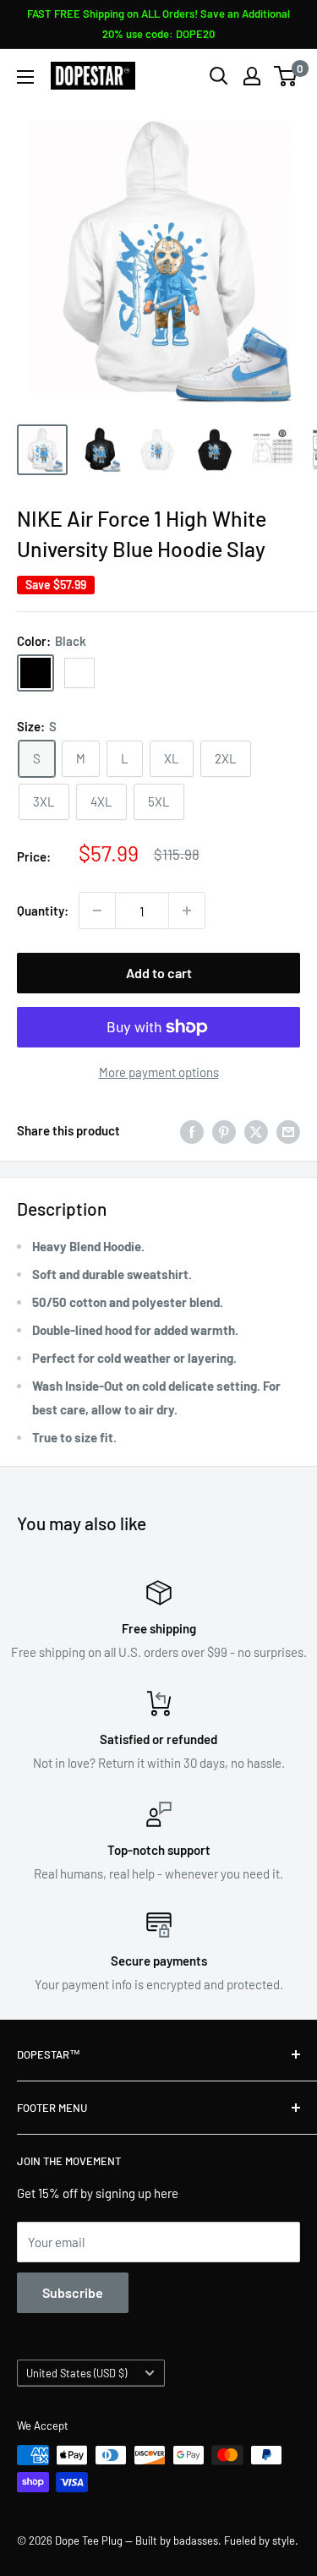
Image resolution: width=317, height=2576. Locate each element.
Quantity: (43, 911)
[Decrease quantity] (97, 911)
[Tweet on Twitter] (256, 1130)
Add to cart (159, 973)
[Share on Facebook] (192, 1130)
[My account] (252, 76)
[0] (286, 76)
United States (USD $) (77, 2373)
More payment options (159, 1072)
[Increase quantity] (187, 911)
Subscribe (73, 2292)
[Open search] (219, 76)
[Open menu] (25, 77)
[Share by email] (288, 1130)
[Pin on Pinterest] (224, 1130)
